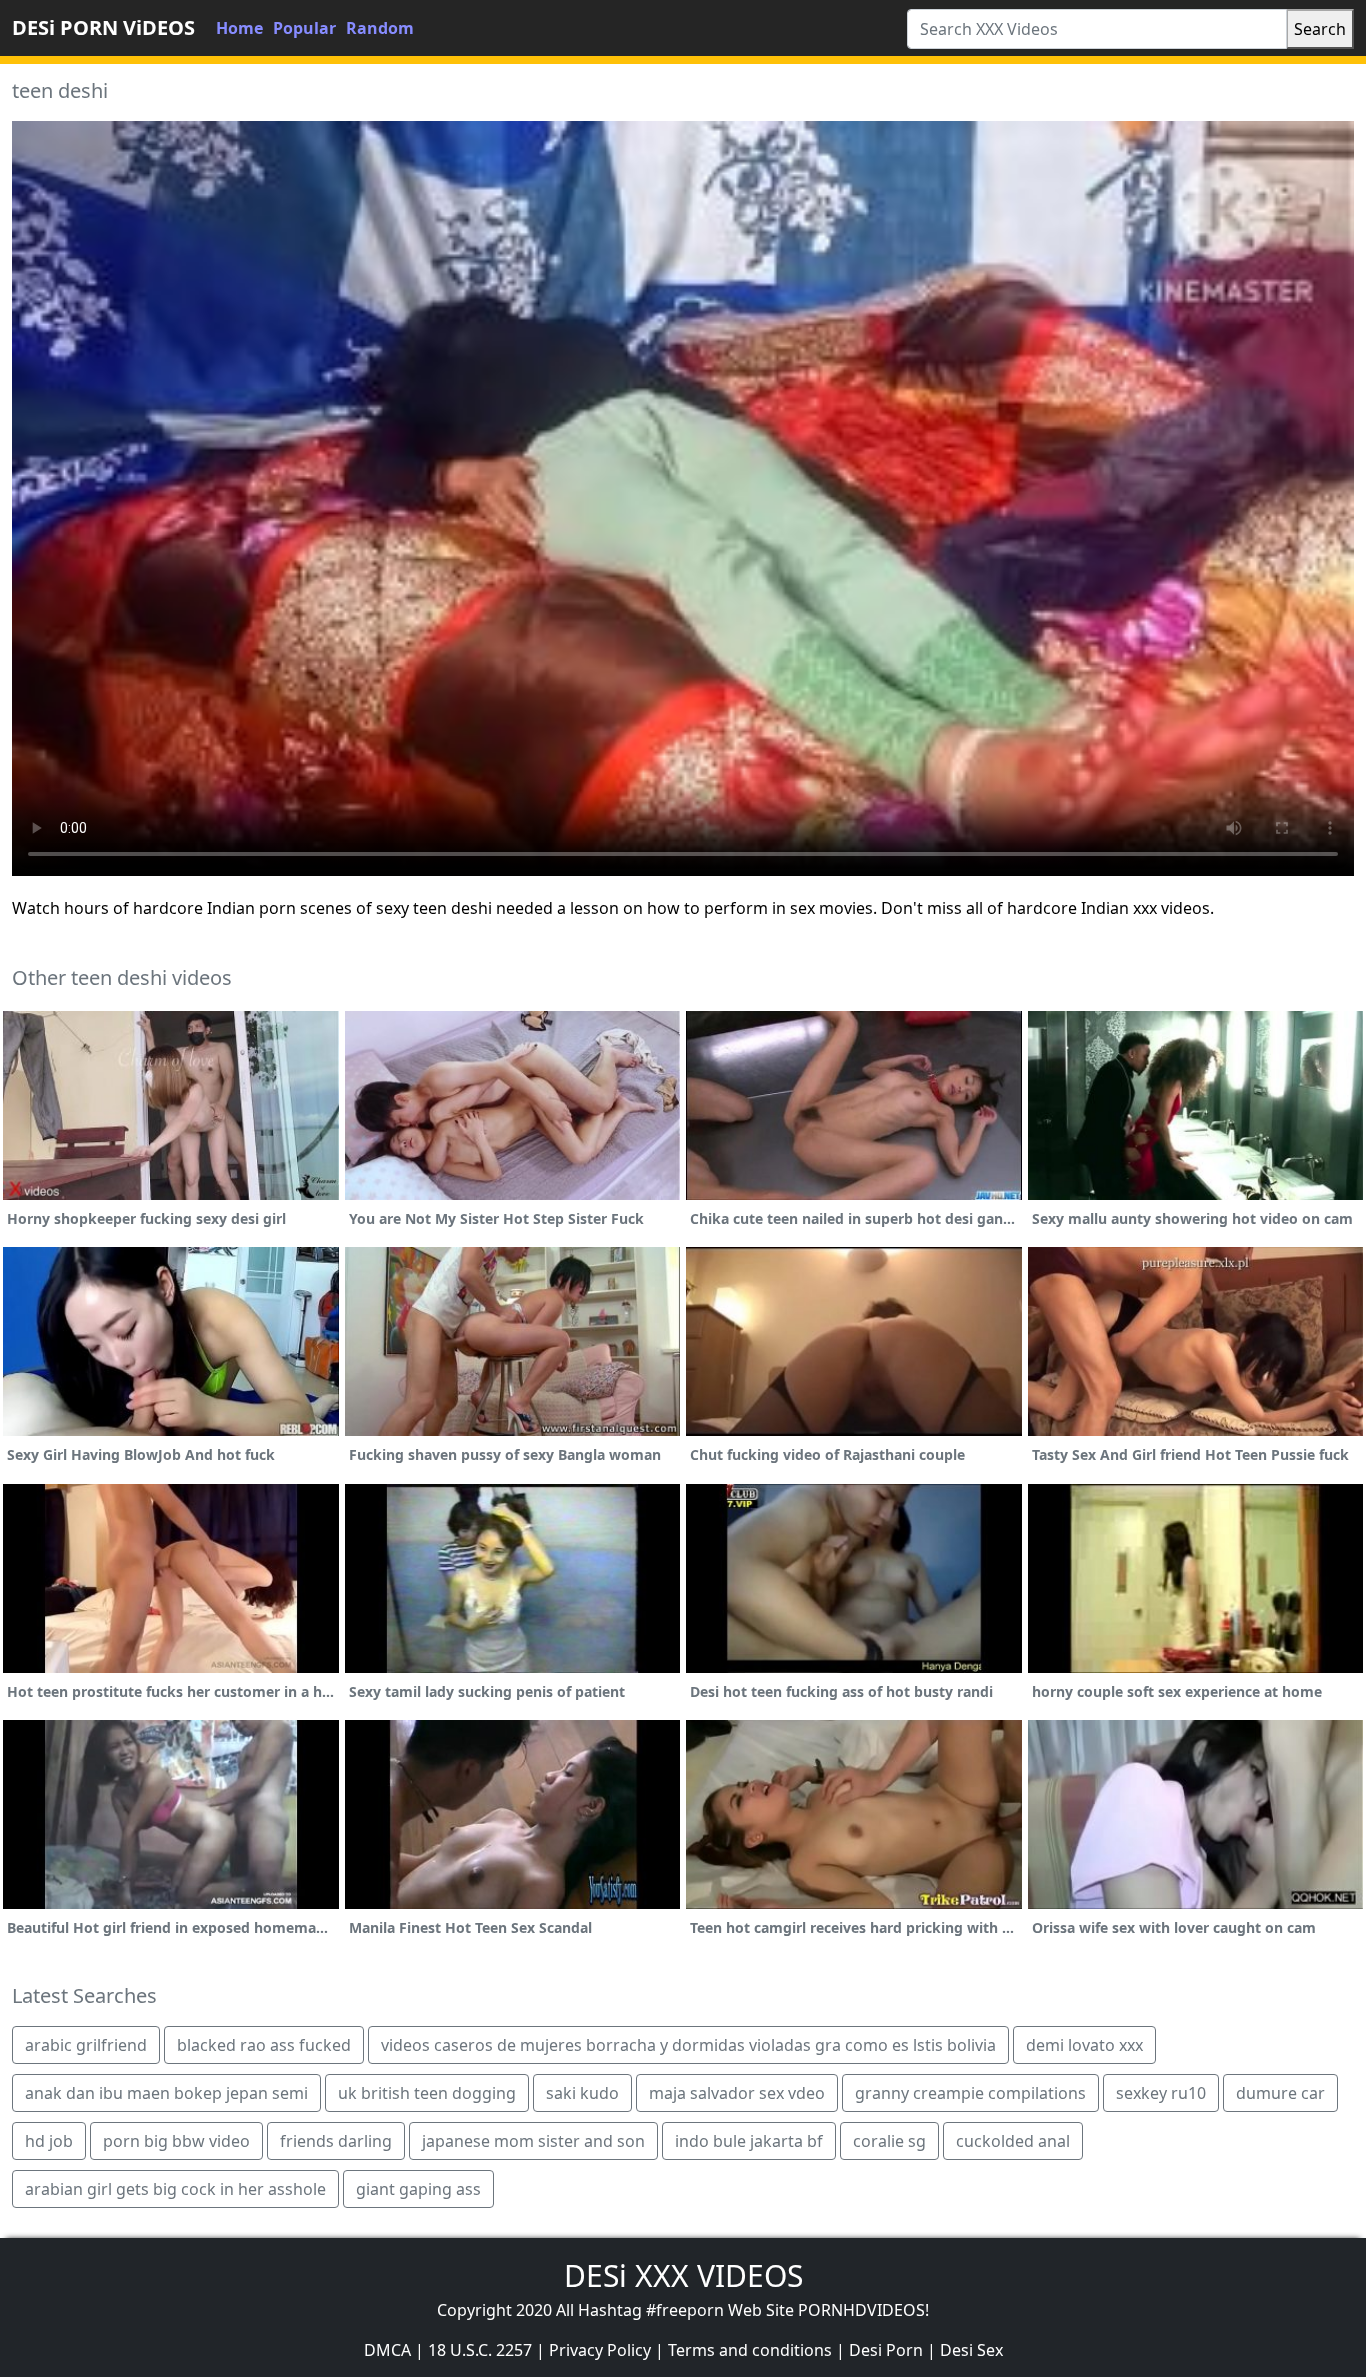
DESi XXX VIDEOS (683, 2275)
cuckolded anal (1013, 2141)
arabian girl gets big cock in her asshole (175, 2189)
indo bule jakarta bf (749, 2141)
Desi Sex (971, 2350)
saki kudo (582, 2093)
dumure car (1280, 2093)
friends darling (336, 2141)
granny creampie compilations (970, 2093)
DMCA (387, 2350)
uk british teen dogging (427, 2093)
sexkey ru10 (1161, 2093)
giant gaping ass (418, 2189)
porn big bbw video (176, 2141)
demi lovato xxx (1084, 2045)
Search (1320, 29)
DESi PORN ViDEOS (103, 27)
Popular (304, 28)
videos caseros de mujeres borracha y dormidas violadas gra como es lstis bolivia (688, 2045)
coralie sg (889, 2141)
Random (380, 28)
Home (239, 28)
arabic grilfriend (86, 2045)
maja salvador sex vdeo (737, 2093)
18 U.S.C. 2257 (480, 2350)
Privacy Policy (600, 2350)
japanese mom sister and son (533, 2141)
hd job (49, 2141)
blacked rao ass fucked (264, 2045)
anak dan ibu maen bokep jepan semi (166, 2093)
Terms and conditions (750, 2350)
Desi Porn (886, 2350)
